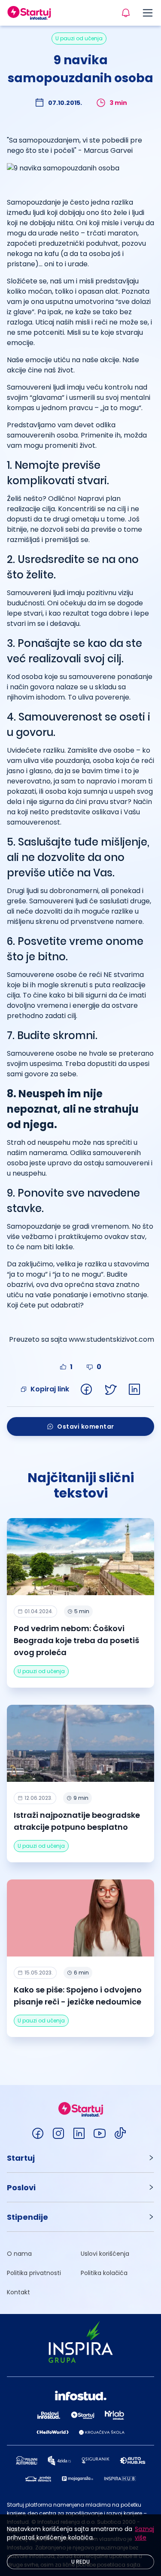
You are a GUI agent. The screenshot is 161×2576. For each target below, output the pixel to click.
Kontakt (18, 2292)
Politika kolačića (104, 2273)
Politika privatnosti (34, 2273)
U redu (81, 2562)
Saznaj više (144, 2533)
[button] (80, 2158)
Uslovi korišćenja (105, 2254)
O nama (19, 2254)
